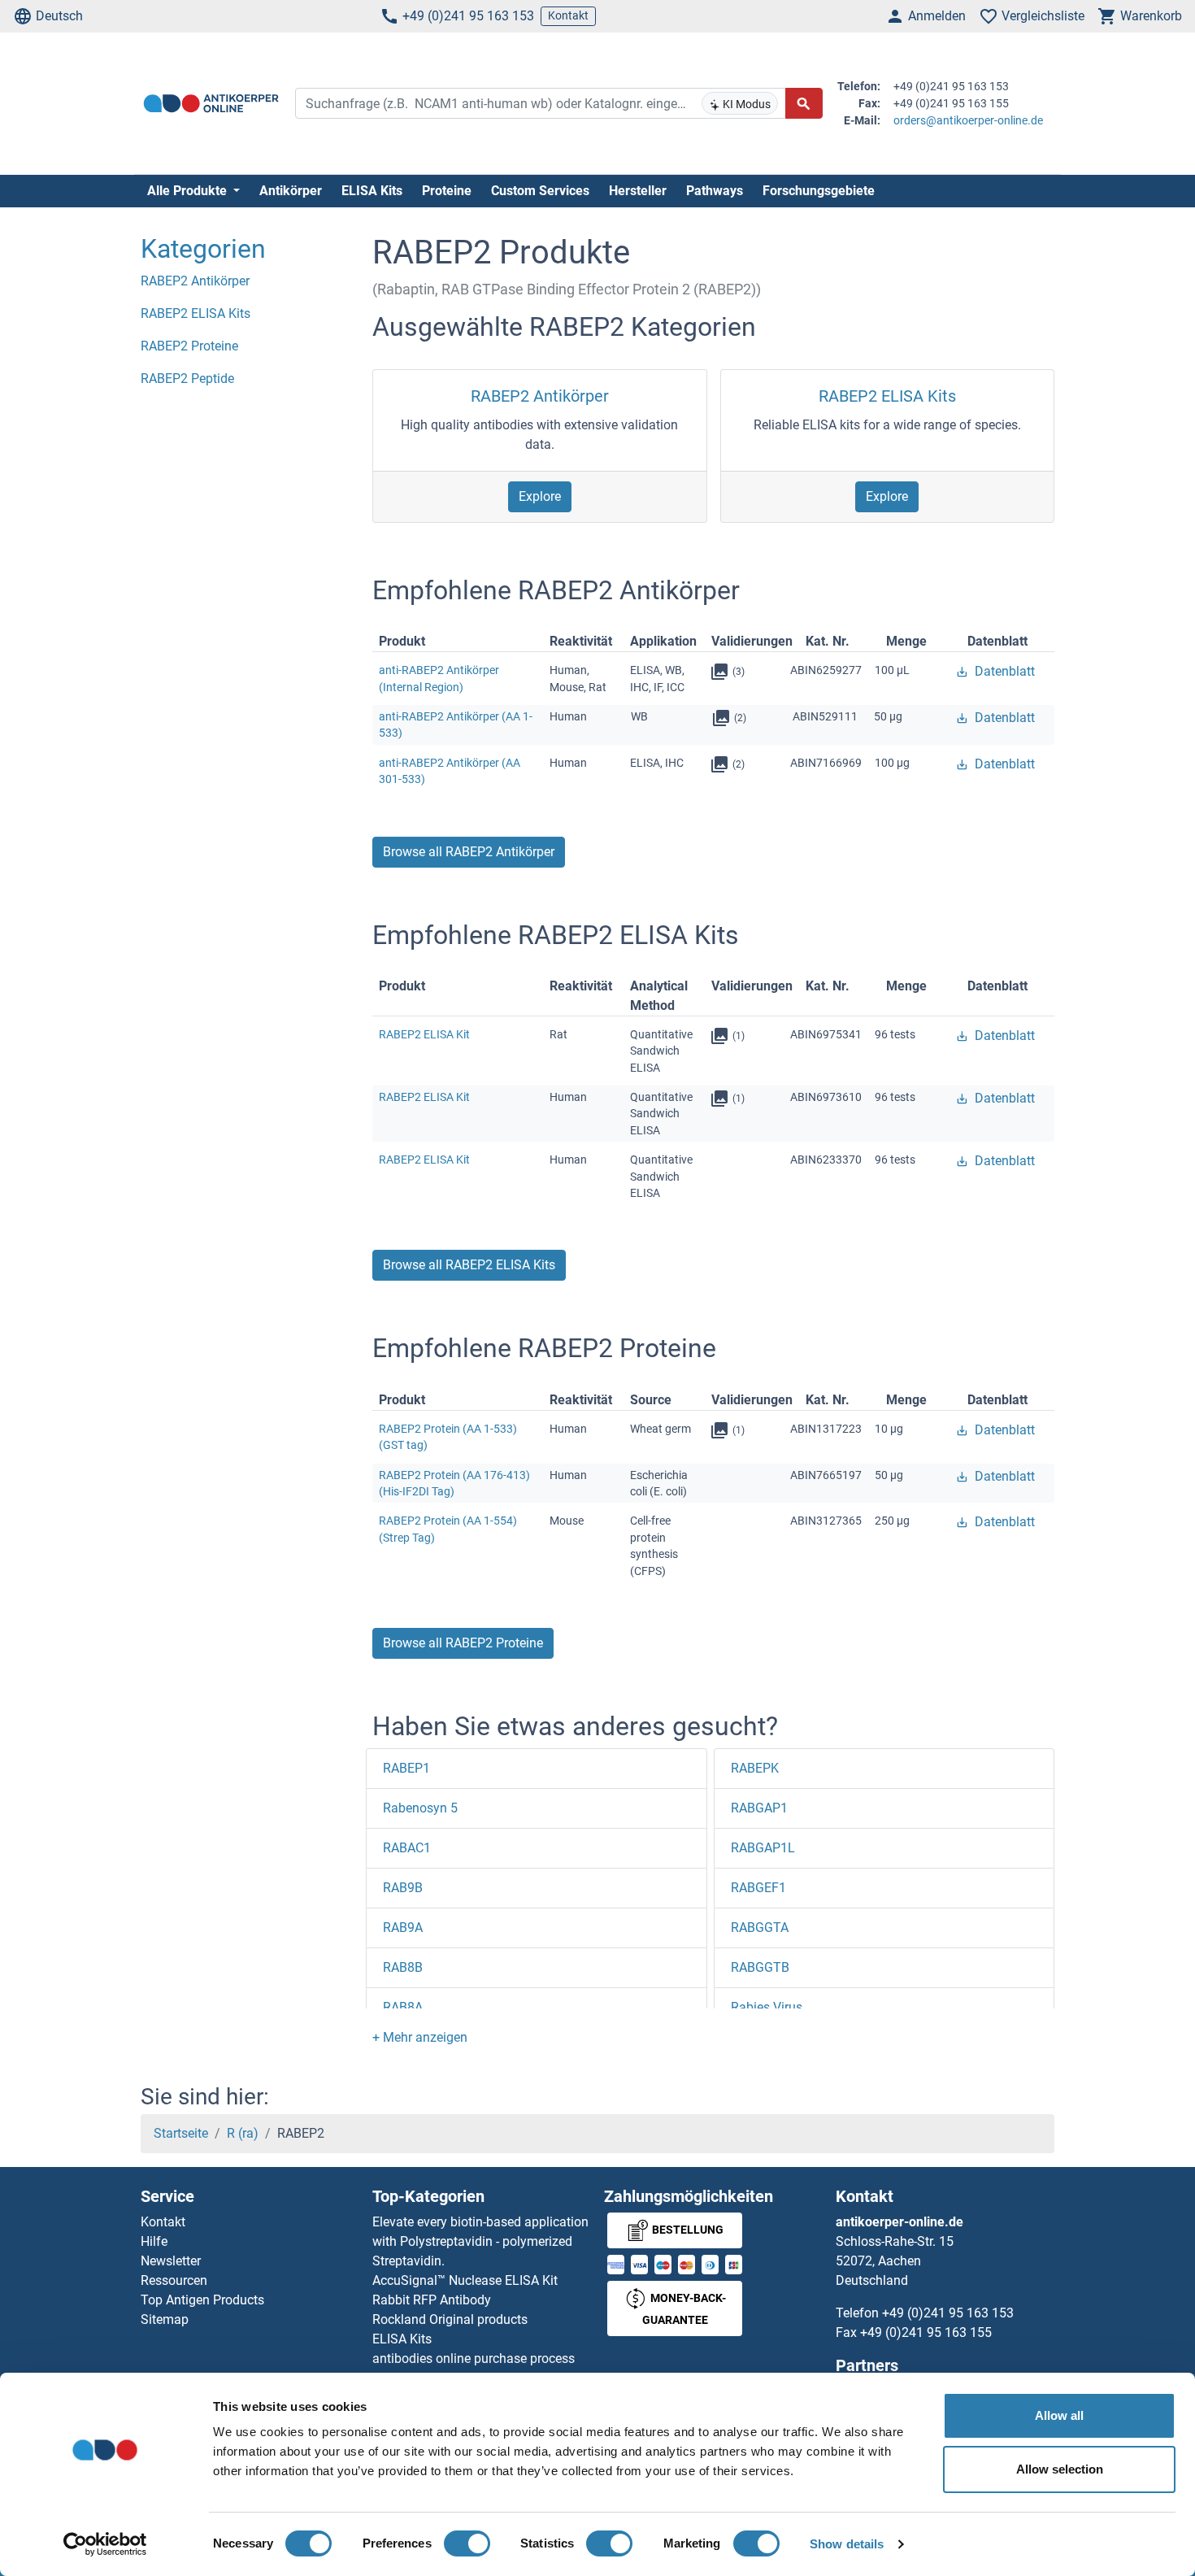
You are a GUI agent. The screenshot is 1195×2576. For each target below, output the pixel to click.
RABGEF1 (758, 1888)
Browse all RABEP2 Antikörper (469, 852)
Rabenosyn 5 (420, 1808)
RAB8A (403, 2007)
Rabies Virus (767, 2007)
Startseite (181, 2133)
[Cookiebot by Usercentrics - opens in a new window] (105, 2544)
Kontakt (568, 15)
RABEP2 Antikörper (540, 396)
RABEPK (755, 1768)
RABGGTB (760, 1967)
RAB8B (403, 1967)
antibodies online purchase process (474, 2358)
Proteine (447, 191)
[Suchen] (804, 103)
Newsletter (171, 2261)
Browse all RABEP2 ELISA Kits (469, 1265)
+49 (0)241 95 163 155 (926, 2332)
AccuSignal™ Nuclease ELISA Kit (465, 2280)
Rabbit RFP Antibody (432, 2300)
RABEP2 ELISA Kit (424, 1034)
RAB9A (403, 1928)
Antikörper (291, 191)
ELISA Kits (372, 191)
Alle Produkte (189, 191)
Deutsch (59, 16)
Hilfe (154, 2241)
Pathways (715, 191)
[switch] (467, 2543)
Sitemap (165, 2319)
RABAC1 (407, 1848)
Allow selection (1060, 2469)
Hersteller (638, 191)
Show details (847, 2544)
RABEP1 (406, 1768)
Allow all (1059, 2415)
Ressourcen (174, 2280)
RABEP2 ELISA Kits (887, 396)
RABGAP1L (763, 1848)
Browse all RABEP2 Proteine (463, 1643)
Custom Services (540, 191)
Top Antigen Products (202, 2300)
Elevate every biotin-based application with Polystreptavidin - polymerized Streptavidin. (480, 2241)
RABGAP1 (759, 1808)
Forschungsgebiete (819, 191)
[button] (420, 2037)
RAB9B (403, 1888)
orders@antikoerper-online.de (968, 120)
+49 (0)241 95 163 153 (468, 16)
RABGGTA (760, 1928)
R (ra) (243, 2133)
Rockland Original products (450, 2319)
